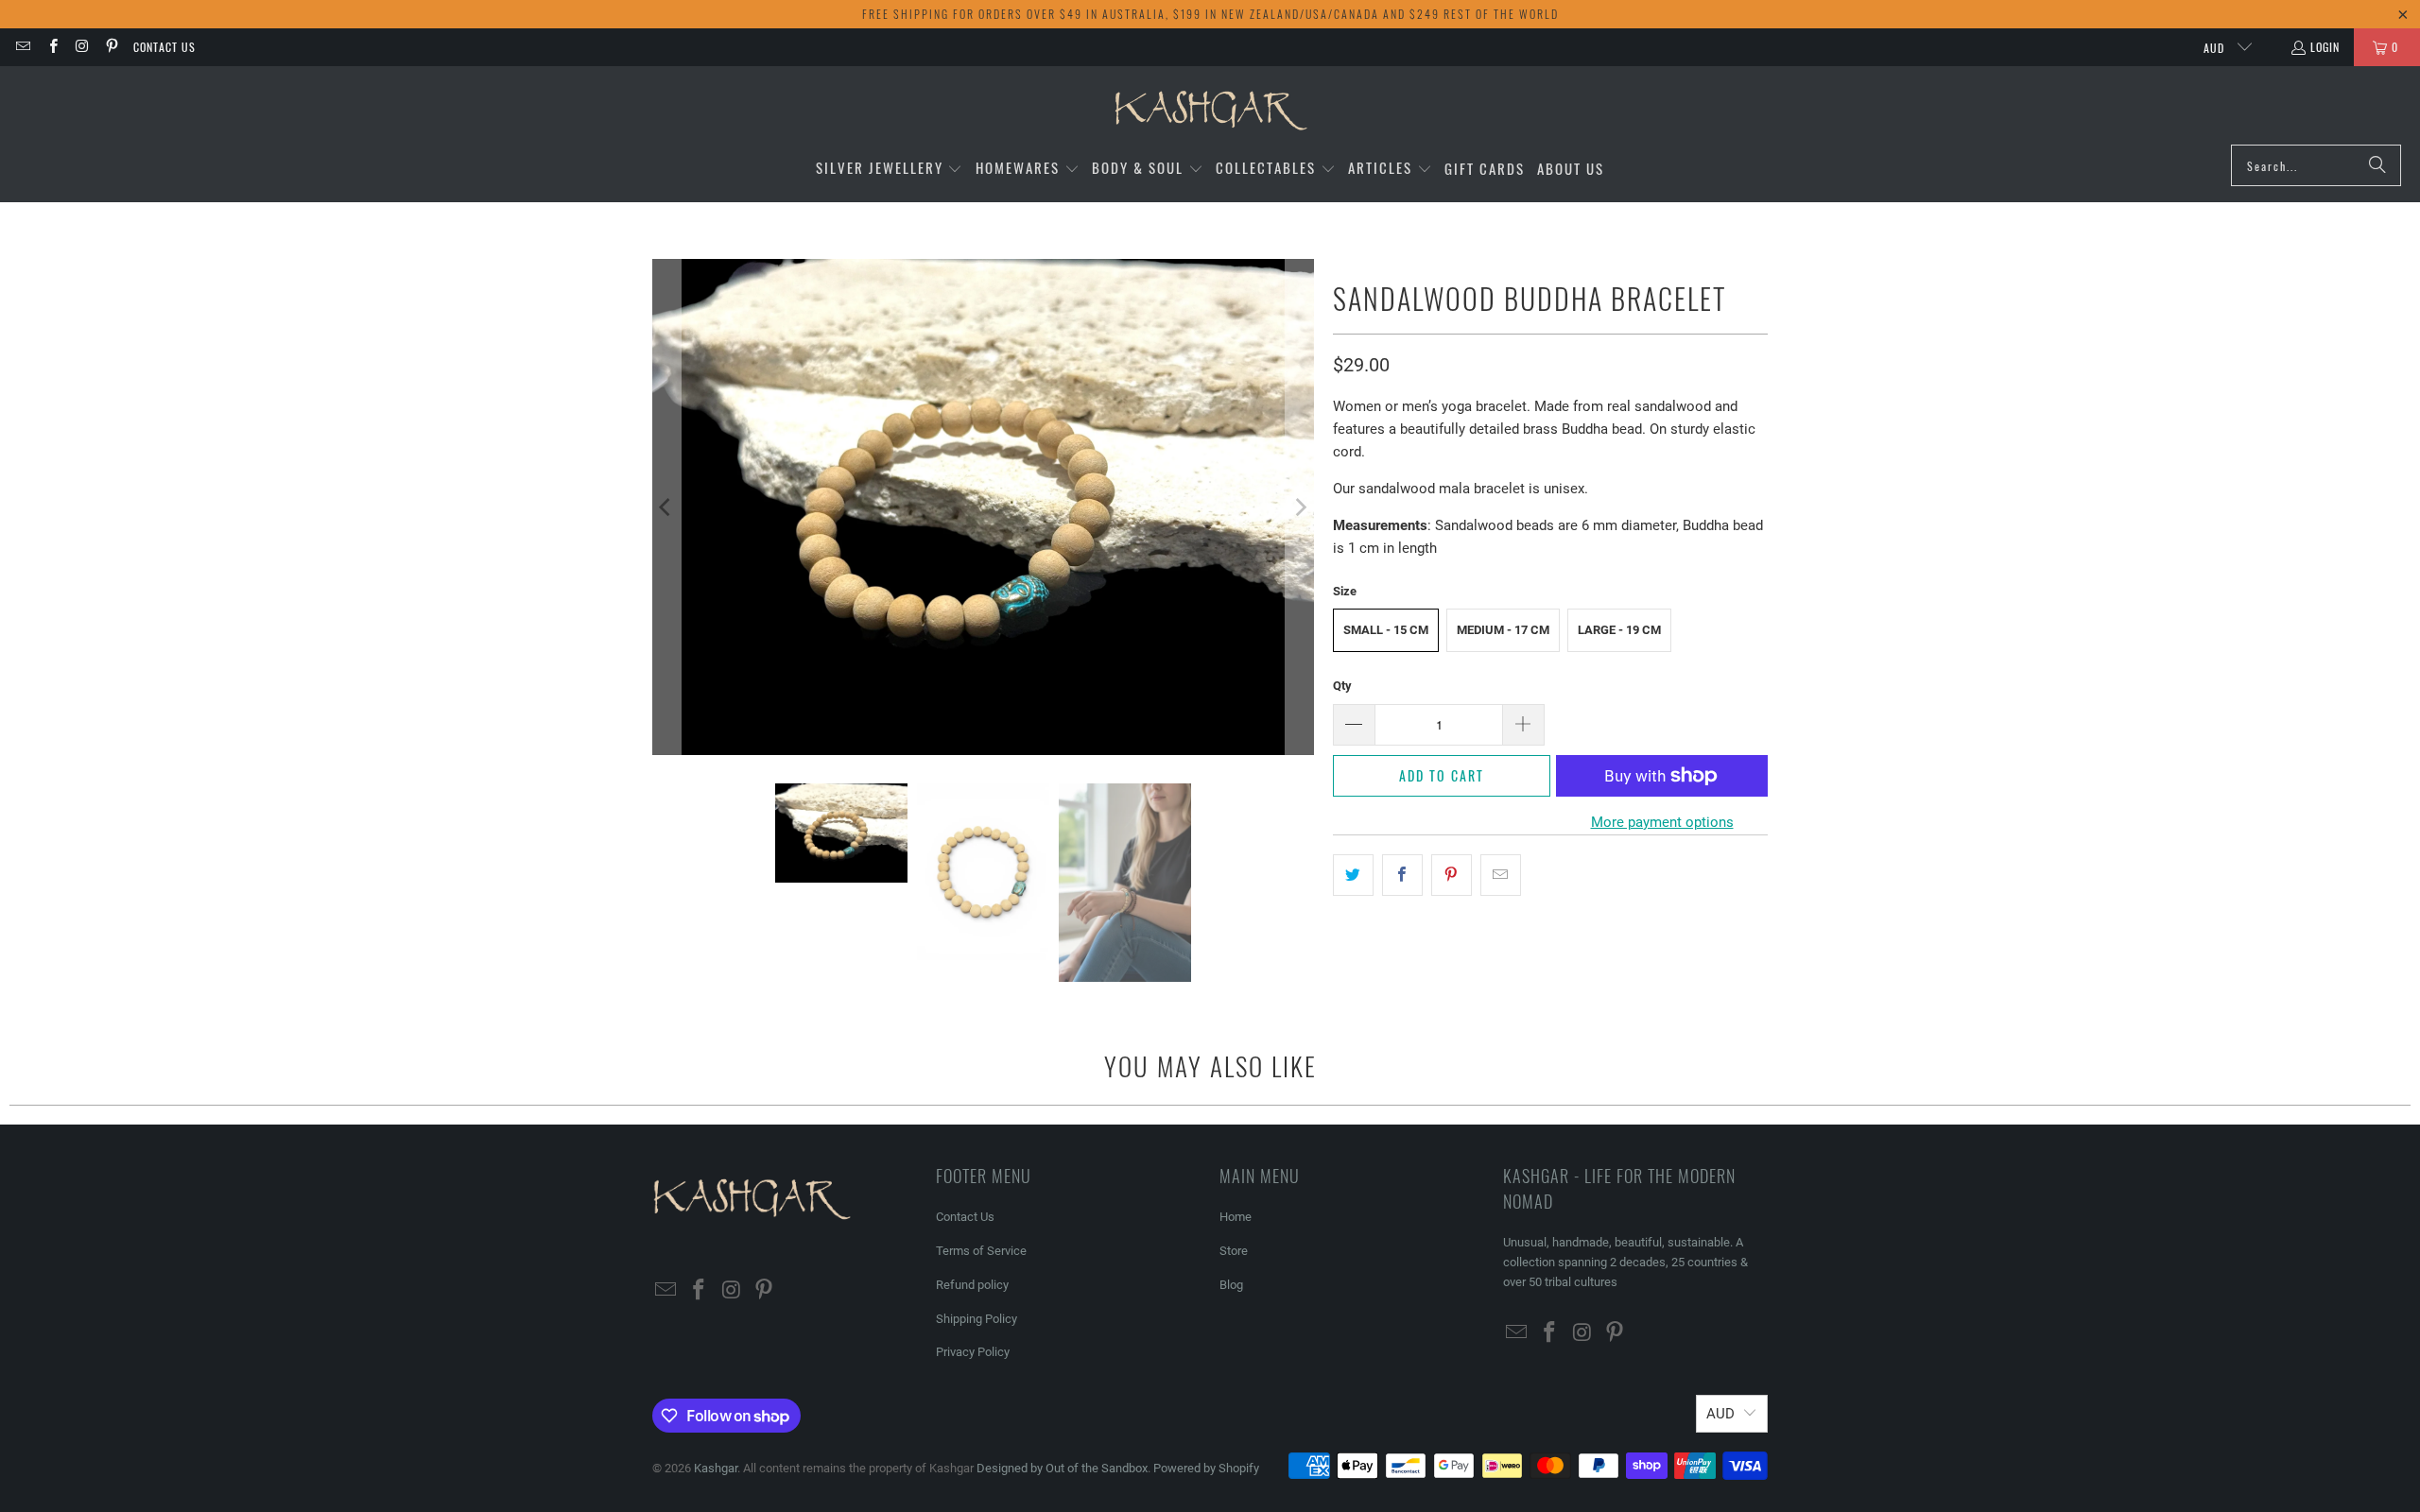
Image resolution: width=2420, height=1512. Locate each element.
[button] (890, 169)
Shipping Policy (977, 1319)
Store (1234, 1251)
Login (2325, 47)
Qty (1342, 686)
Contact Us (164, 47)
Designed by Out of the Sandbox (1062, 1468)
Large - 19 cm (1619, 630)
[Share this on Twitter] (1353, 875)
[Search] (2377, 165)
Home (1236, 1217)
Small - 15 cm (1386, 630)
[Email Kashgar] (22, 47)
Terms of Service (981, 1251)
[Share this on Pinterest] (1452, 875)
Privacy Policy (973, 1352)
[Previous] (666, 507)
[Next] (1300, 507)
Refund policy (972, 1285)
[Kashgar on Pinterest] (111, 47)
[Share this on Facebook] (1402, 875)
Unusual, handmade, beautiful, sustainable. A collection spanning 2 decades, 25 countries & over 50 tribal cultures (1625, 1262)
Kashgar (716, 1468)
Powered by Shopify (1206, 1468)
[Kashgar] (1210, 110)
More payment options (1662, 822)
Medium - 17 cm (1503, 630)
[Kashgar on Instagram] (82, 47)
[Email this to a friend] (1501, 875)
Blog (1231, 1285)
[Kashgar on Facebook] (52, 47)
